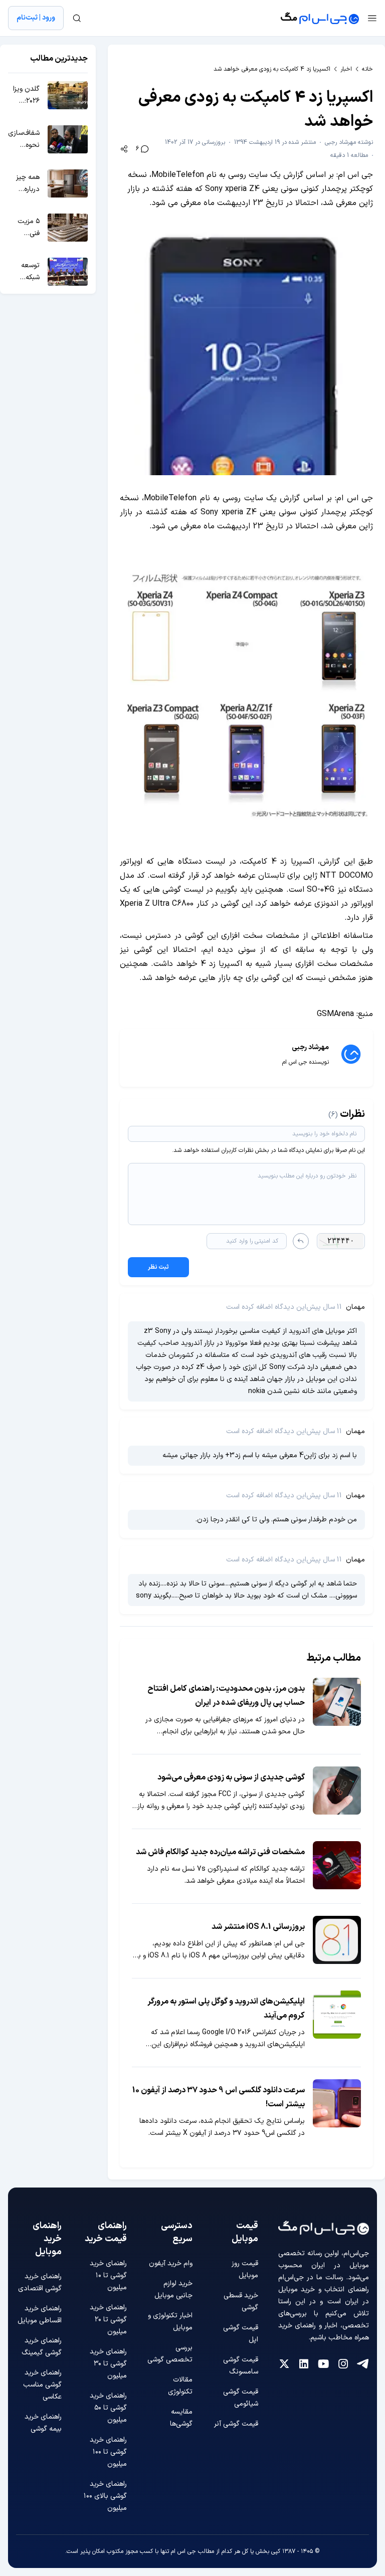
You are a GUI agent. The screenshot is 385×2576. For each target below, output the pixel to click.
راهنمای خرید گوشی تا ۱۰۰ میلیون (108, 2452)
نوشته (349, 142)
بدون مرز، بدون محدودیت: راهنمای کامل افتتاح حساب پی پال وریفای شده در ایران (226, 1696)
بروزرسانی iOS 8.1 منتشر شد (258, 1927)
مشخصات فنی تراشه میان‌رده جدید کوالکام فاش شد (220, 1852)
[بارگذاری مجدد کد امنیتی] (301, 1241)
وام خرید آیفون (171, 2263)
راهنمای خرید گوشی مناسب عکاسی (42, 2385)
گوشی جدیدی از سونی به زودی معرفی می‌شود (231, 1777)
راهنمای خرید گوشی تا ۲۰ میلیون (108, 2320)
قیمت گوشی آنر (236, 2424)
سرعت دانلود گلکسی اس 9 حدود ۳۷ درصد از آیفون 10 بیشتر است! (219, 2097)
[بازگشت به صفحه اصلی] (320, 18)
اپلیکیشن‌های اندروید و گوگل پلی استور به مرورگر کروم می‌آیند (226, 2009)
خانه (367, 69)
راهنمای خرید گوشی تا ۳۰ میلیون (108, 2364)
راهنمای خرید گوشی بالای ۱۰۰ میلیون (105, 2496)
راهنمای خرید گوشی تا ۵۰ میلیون (108, 2408)
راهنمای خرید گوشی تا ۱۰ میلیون (108, 2275)
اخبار (346, 69)
